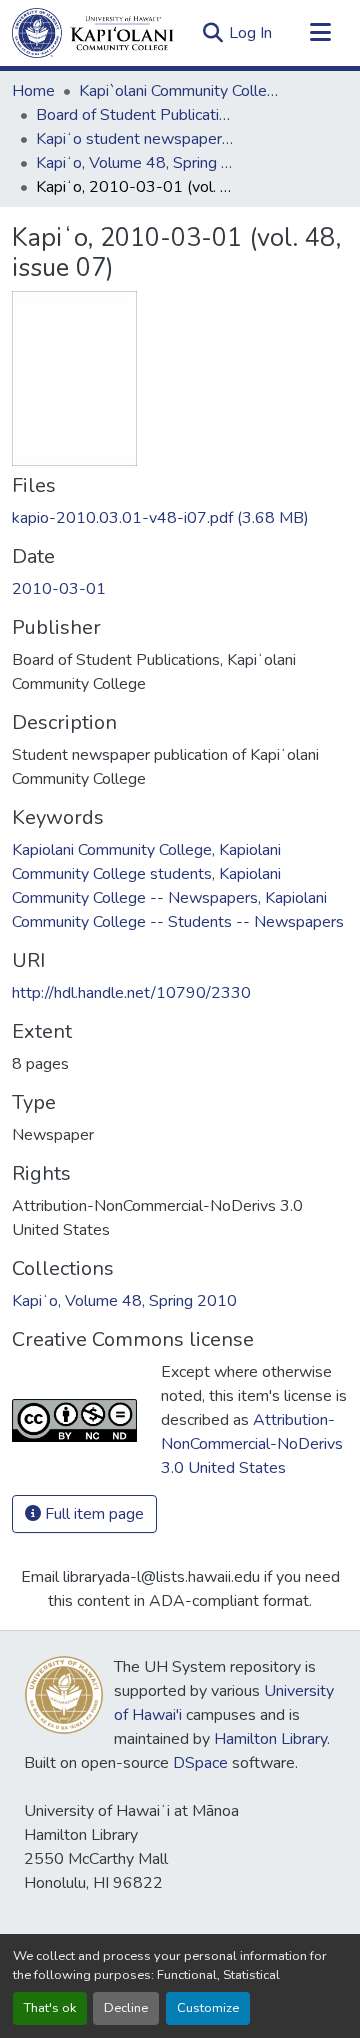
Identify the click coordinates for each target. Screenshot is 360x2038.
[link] (180, 518)
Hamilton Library (270, 1739)
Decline (126, 2008)
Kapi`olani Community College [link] (179, 91)
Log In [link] (250, 33)
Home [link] (33, 91)
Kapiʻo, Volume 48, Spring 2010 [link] (136, 163)
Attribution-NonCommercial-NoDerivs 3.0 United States (252, 1444)
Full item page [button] (92, 1514)
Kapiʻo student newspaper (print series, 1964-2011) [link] (136, 139)
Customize (208, 2008)
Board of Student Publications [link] (136, 115)
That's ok (50, 2008)
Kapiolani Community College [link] (112, 850)
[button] (93, 33)
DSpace (200, 1763)
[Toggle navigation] (320, 33)
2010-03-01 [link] (59, 589)
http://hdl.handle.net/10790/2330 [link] (131, 993)
